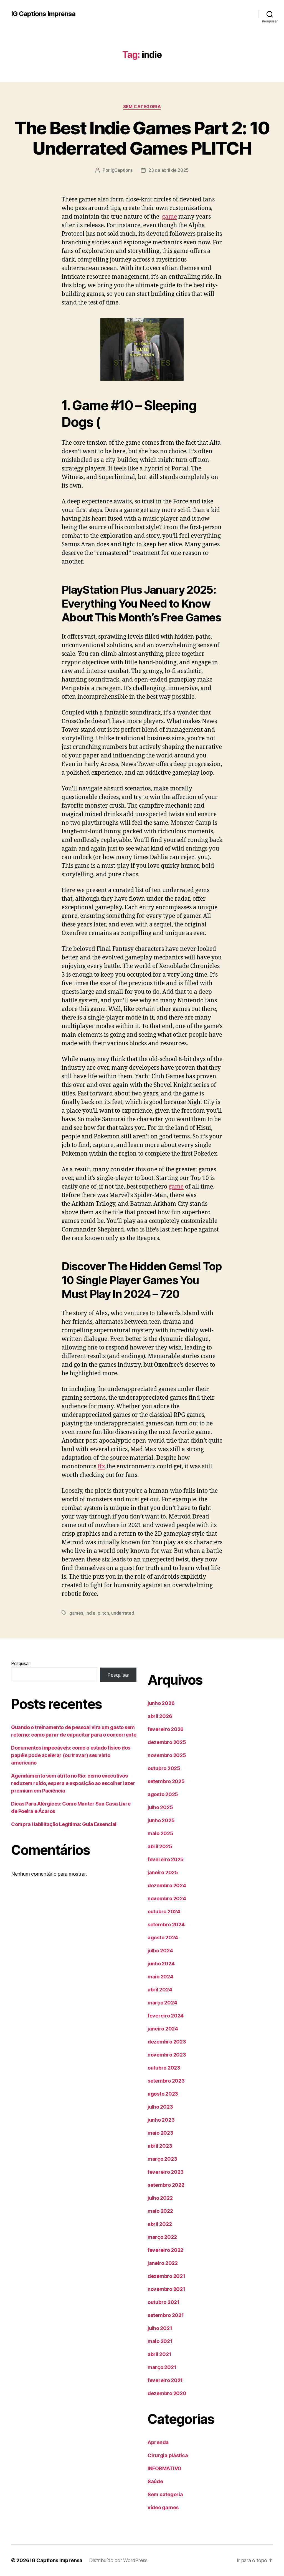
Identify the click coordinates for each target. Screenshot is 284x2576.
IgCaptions (122, 170)
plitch (103, 1613)
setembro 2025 (166, 1781)
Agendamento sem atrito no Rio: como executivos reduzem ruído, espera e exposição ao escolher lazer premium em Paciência (73, 1783)
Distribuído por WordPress (118, 2560)
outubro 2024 (164, 1911)
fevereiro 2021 (165, 2380)
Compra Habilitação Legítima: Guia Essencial (64, 1824)
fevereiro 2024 (166, 2016)
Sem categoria (142, 107)
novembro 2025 (167, 1755)
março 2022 (162, 2237)
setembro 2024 (166, 1925)
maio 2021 (160, 2341)
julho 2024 (160, 1951)
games (76, 1613)
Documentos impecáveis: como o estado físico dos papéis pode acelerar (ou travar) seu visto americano (71, 1755)
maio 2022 (160, 2211)
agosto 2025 (163, 1794)
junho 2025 (161, 1820)
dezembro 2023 (167, 2042)
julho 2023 (160, 2107)
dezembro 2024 (167, 1885)
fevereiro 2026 (166, 1729)
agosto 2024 (163, 1938)
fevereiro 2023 (166, 2172)
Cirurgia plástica (168, 2455)
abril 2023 (160, 2146)
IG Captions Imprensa (43, 14)
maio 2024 (160, 1977)
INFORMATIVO (164, 2468)
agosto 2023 (163, 2094)
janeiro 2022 (163, 2263)
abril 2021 (159, 2354)
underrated (123, 1613)
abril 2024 (160, 1990)
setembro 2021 (166, 2315)
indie (90, 1613)
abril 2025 (160, 1846)
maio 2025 (160, 1833)
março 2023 (162, 2159)
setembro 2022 (166, 2185)
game (169, 217)
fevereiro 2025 (166, 1859)
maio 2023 (160, 2133)
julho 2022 (160, 2198)
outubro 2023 (164, 2068)
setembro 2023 (166, 2081)
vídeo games (163, 2507)
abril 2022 (160, 2224)
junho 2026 (161, 1703)
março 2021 (162, 2367)
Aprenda (158, 2442)
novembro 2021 (166, 2289)
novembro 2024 (167, 1898)
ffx (101, 1467)
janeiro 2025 (163, 1872)
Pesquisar (21, 1663)
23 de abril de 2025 (168, 170)
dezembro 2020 (167, 2393)
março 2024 (162, 2003)
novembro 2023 (167, 2055)
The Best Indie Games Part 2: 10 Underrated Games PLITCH (142, 138)
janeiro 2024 (163, 2029)
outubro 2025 (164, 1768)
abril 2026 (160, 1716)
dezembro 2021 (166, 2276)
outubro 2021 (163, 2302)
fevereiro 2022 (165, 2250)
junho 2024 (161, 1964)
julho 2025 (160, 1807)
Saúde (155, 2481)
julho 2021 (160, 2328)
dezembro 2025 (167, 1742)
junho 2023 (161, 2120)
